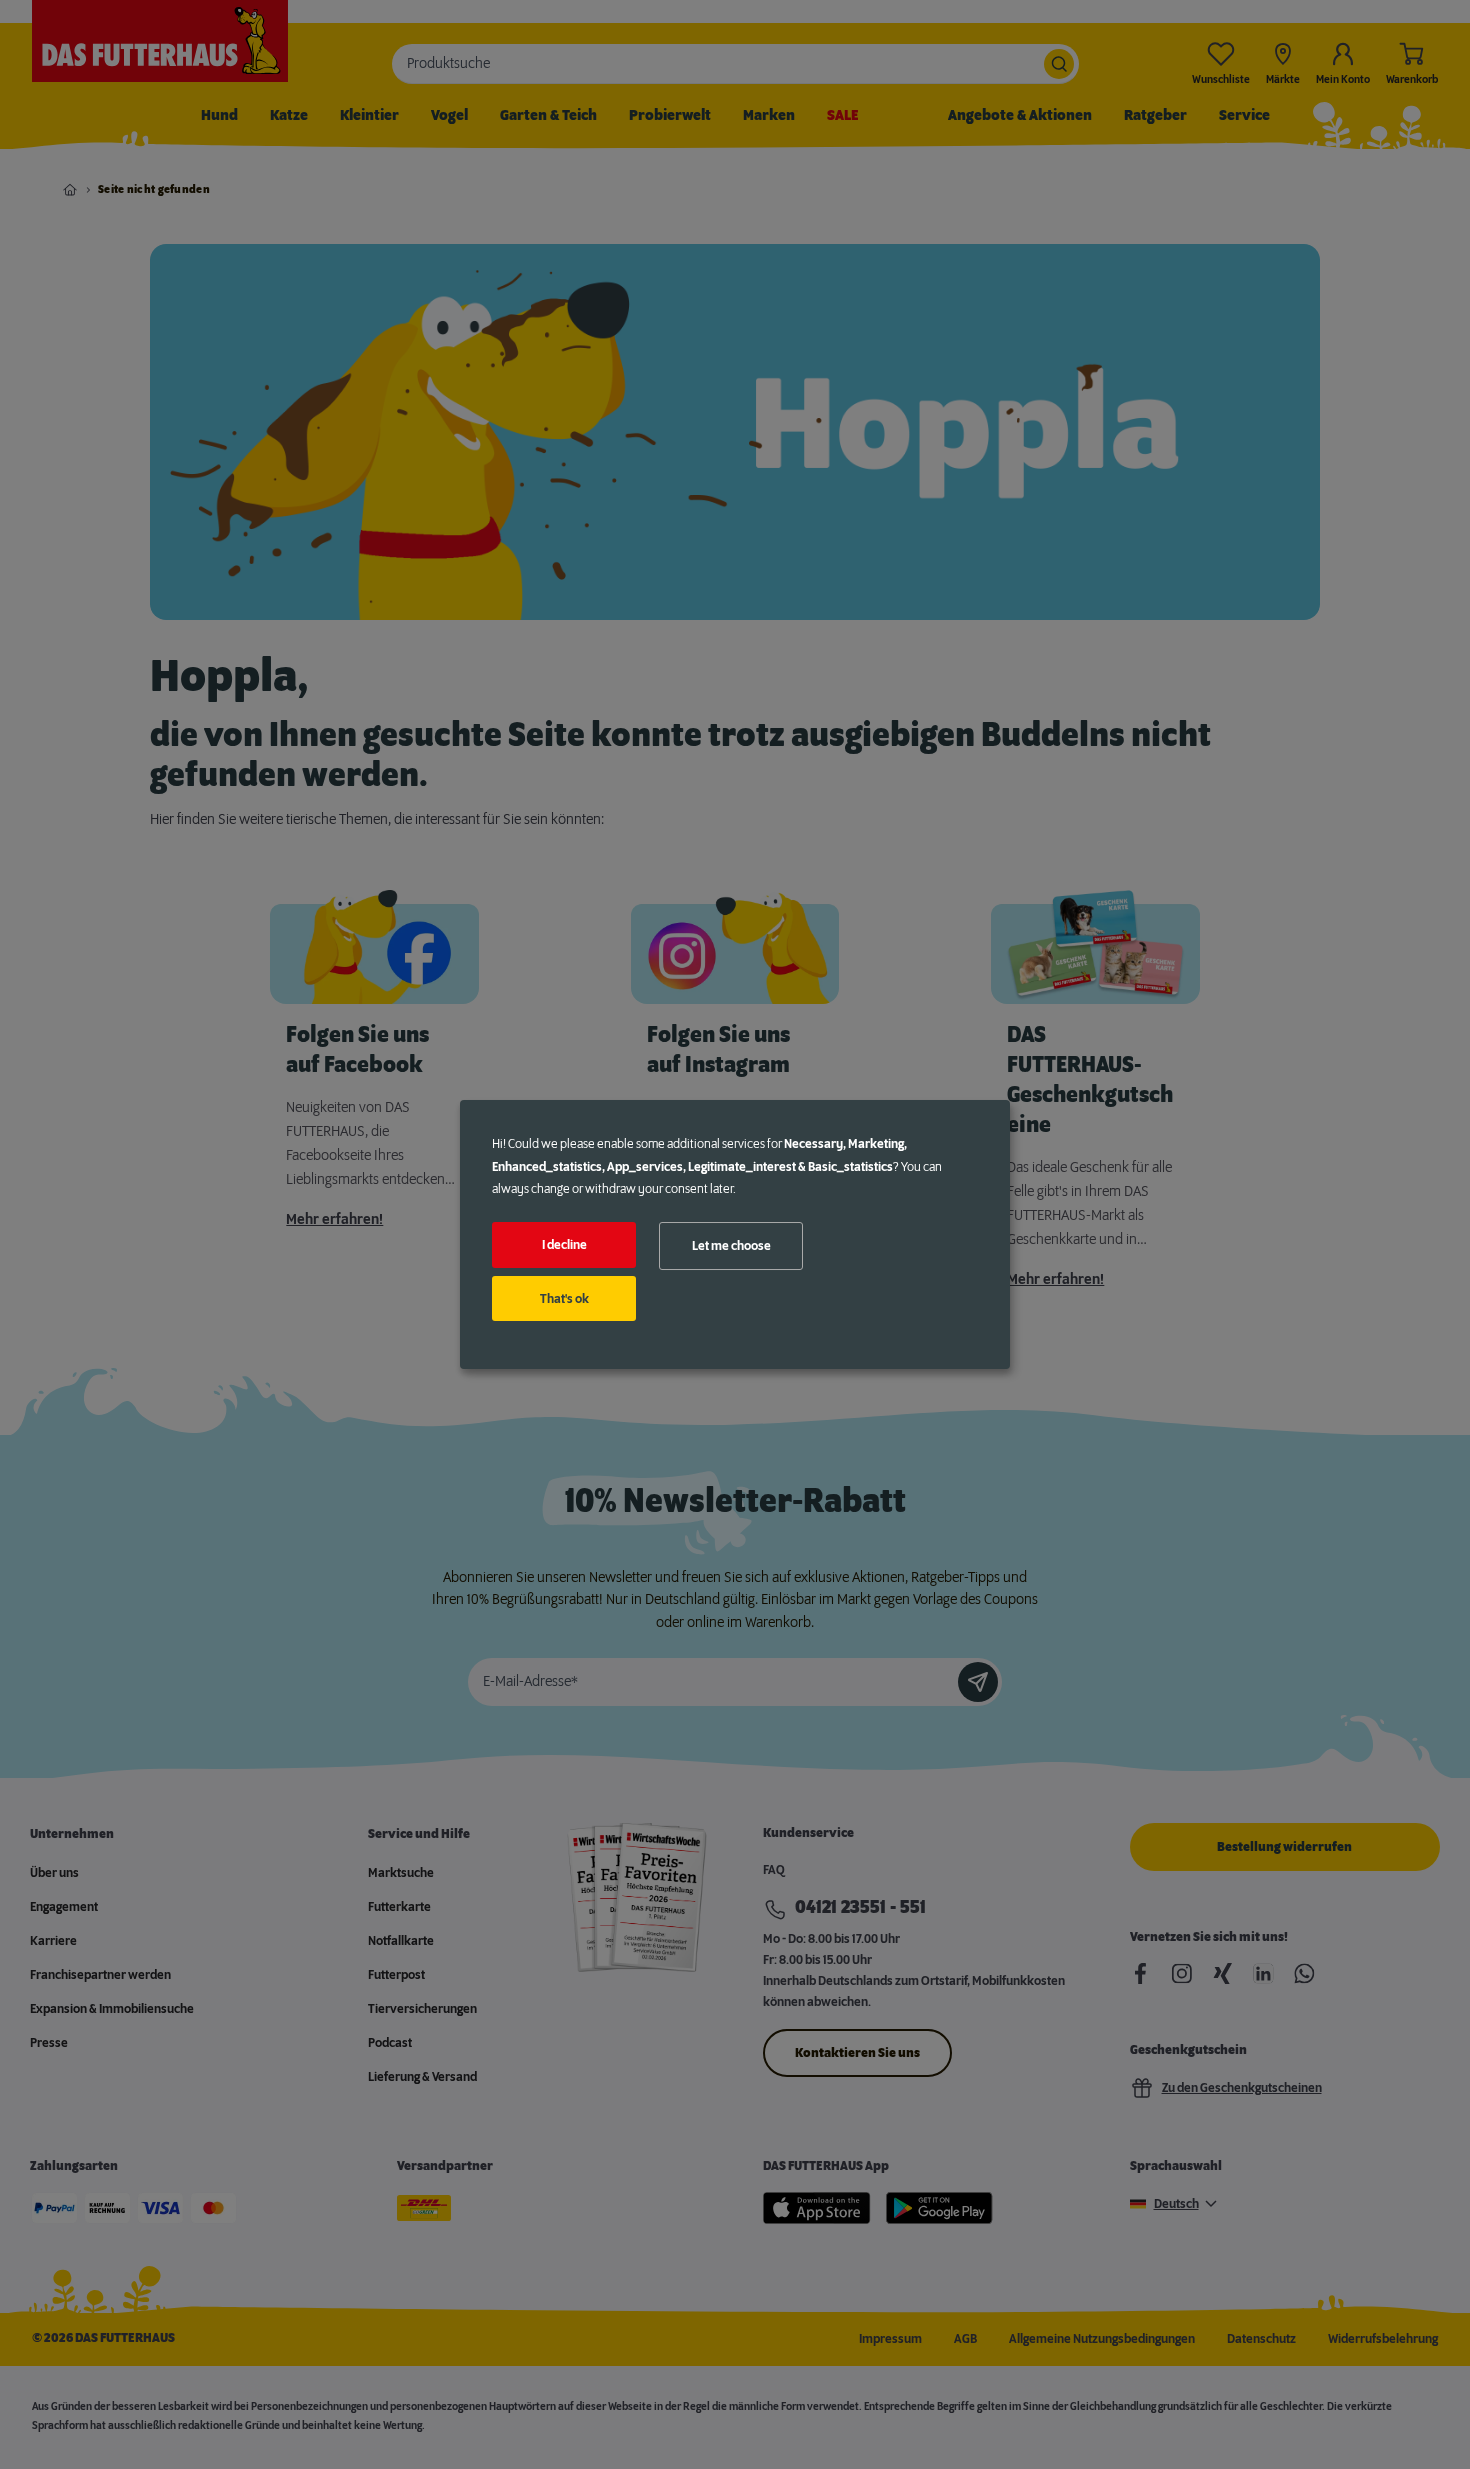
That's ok (564, 1299)
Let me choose (731, 1246)
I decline (564, 1245)
